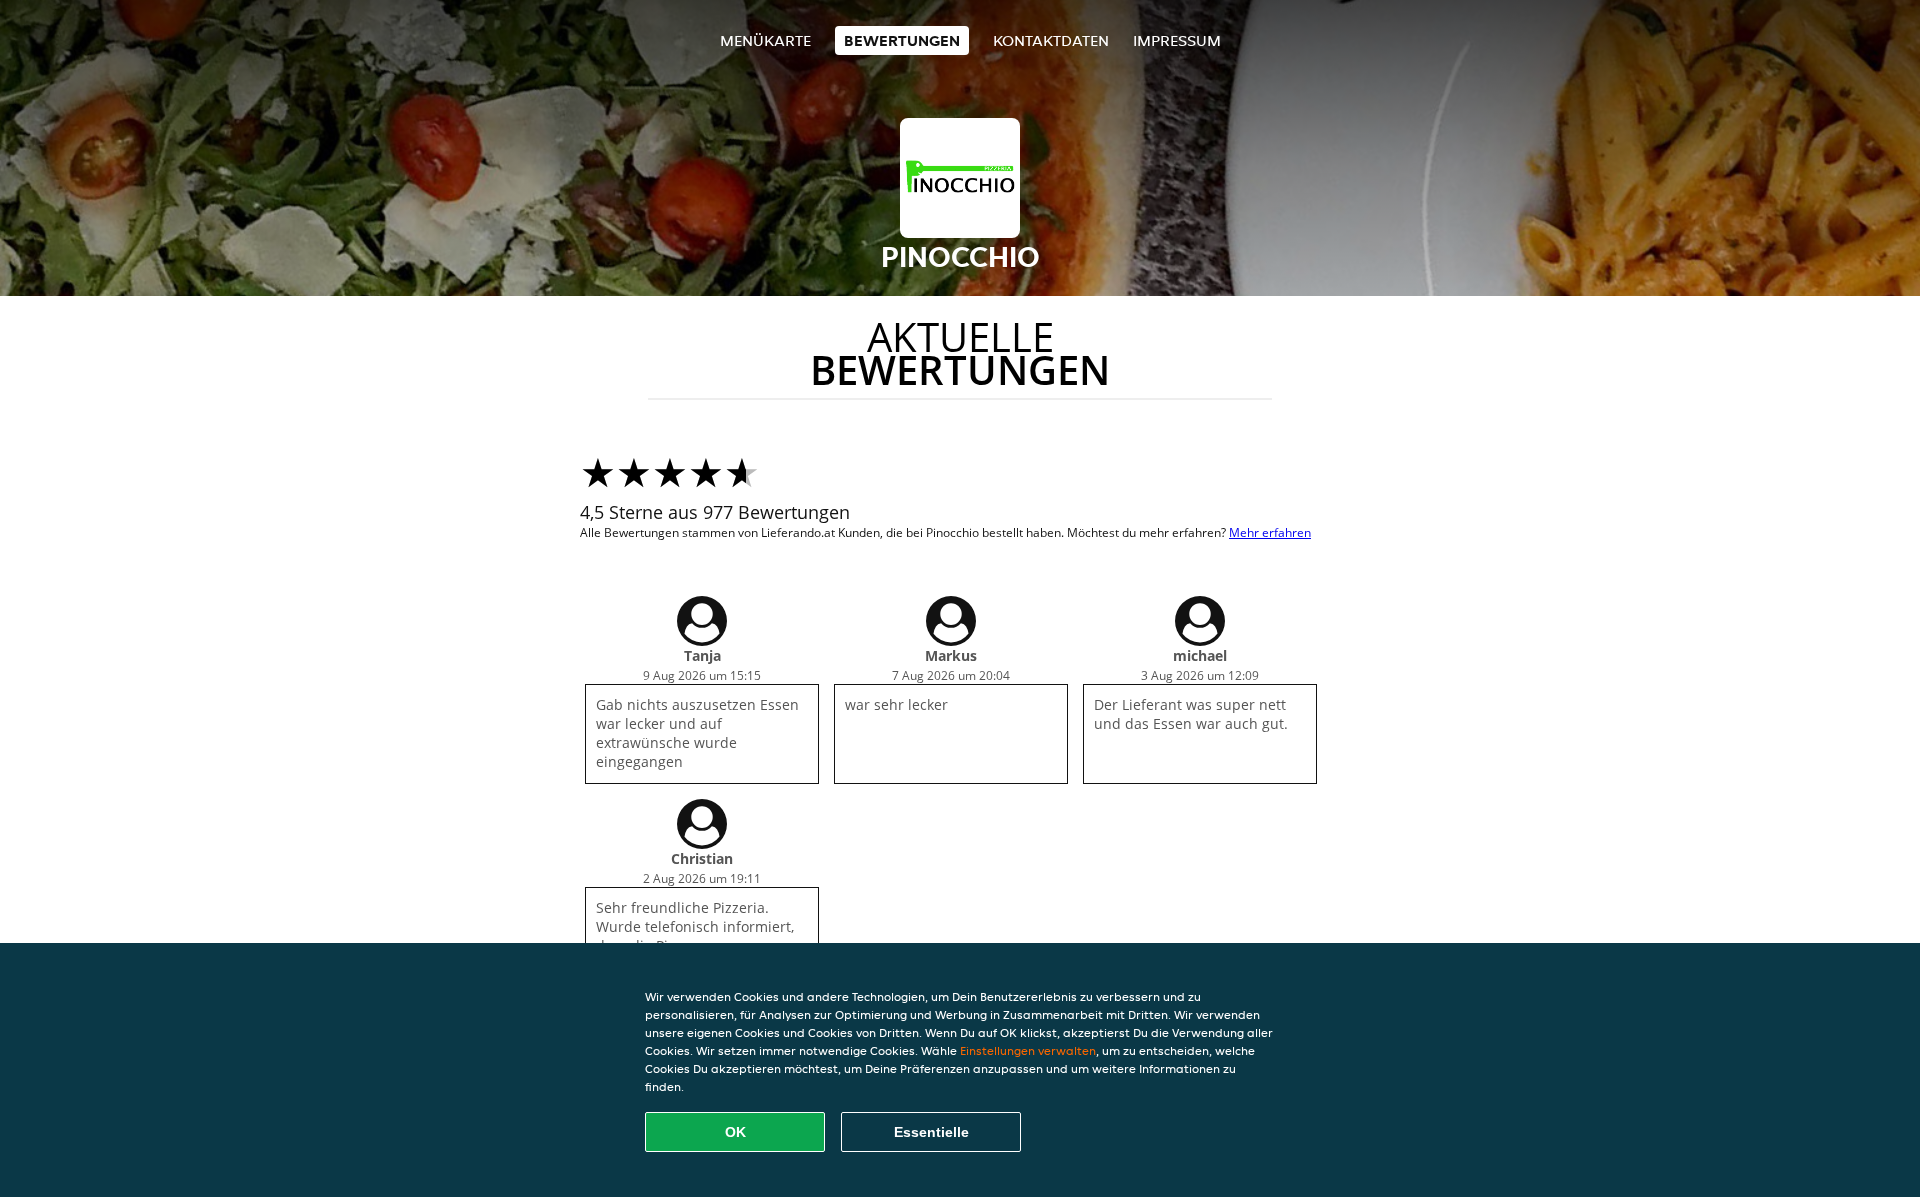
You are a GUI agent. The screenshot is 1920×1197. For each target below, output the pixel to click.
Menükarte (765, 40)
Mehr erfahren (1270, 532)
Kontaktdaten (1051, 40)
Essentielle (931, 1132)
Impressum (1177, 40)
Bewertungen (902, 40)
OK (735, 1132)
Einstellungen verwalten (1028, 1050)
